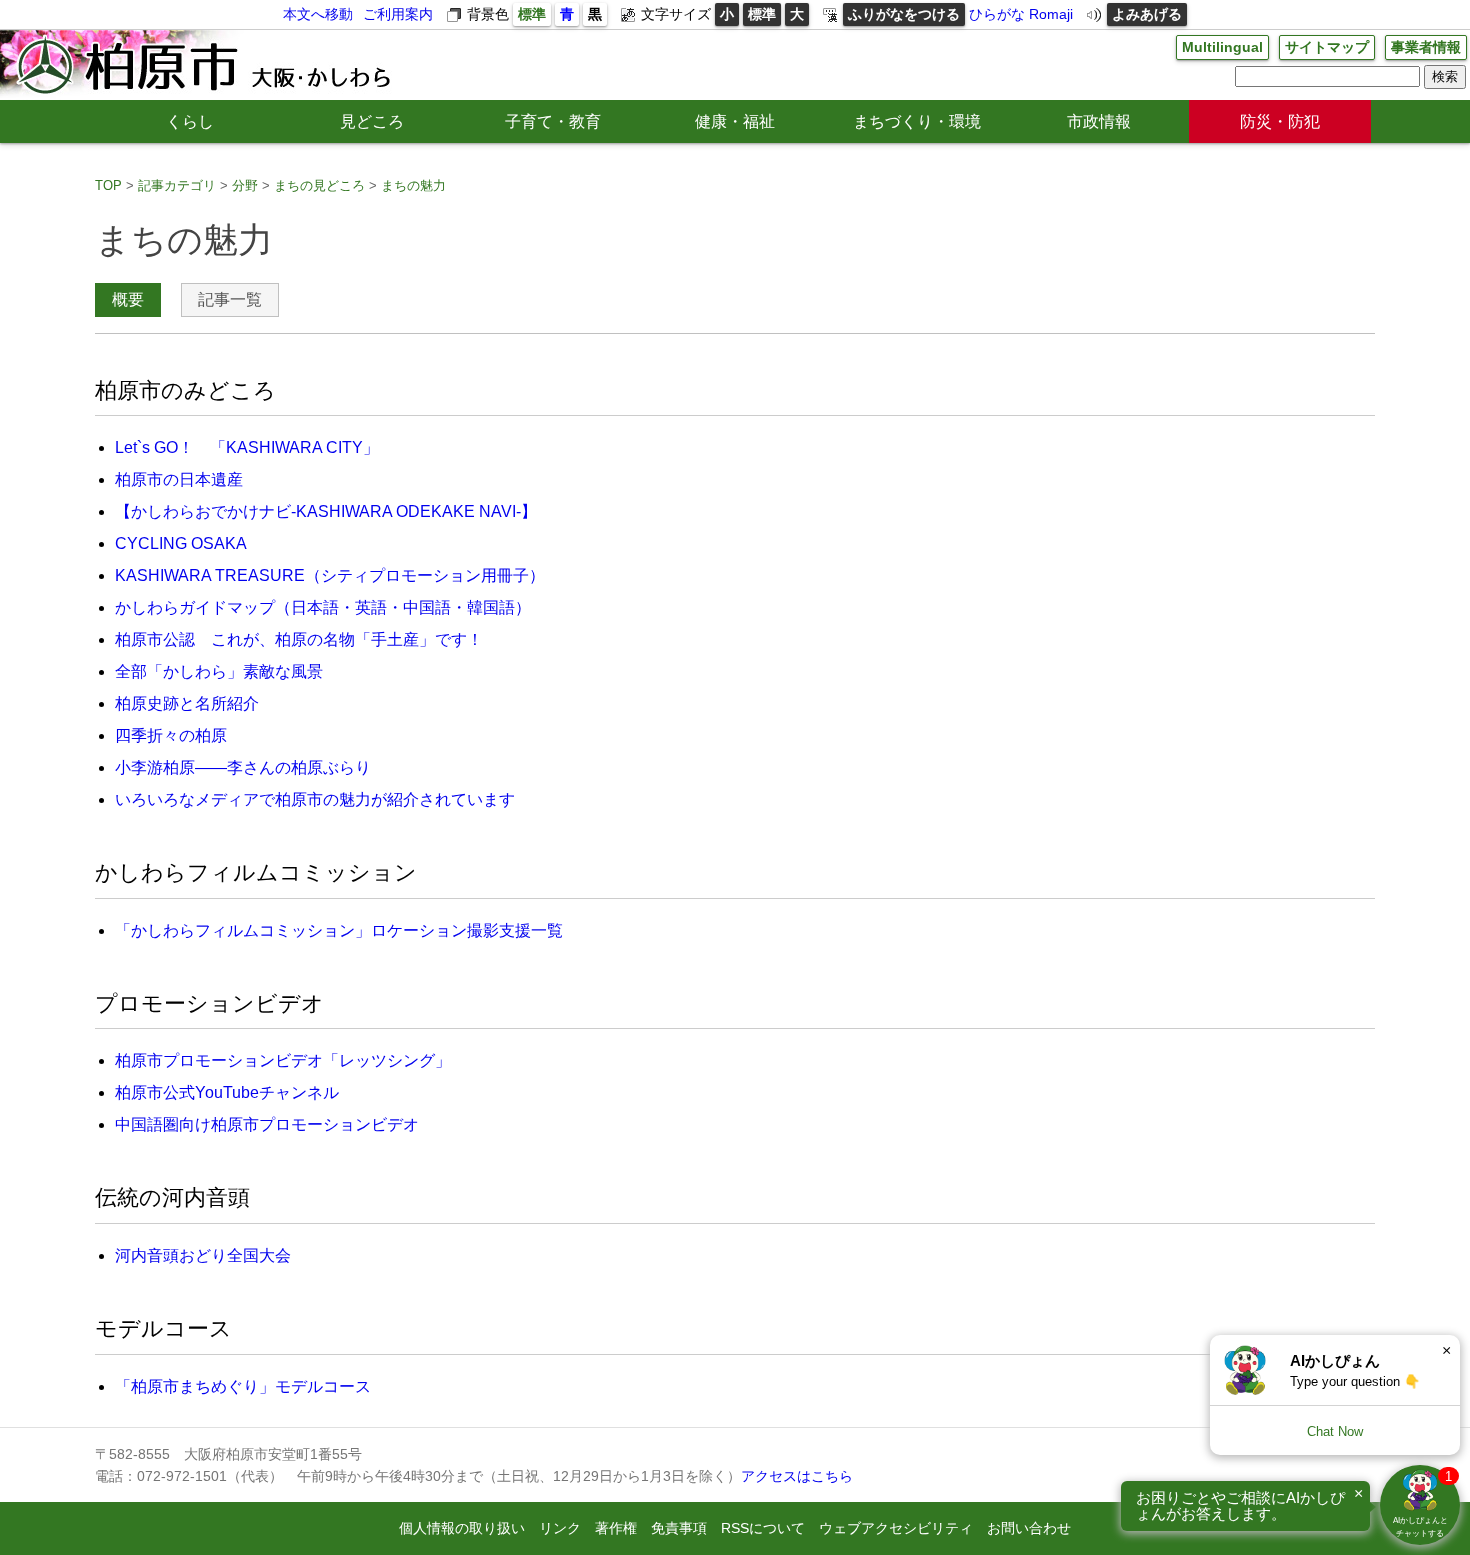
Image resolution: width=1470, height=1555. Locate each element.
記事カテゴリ (177, 185)
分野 (245, 185)
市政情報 (1099, 121)
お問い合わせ (1029, 1528)
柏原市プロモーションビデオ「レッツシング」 (283, 1060)
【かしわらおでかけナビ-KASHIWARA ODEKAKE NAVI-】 (326, 511)
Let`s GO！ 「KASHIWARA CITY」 (247, 447)
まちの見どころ (319, 185)
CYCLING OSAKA (181, 543)
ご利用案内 (398, 14)
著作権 (616, 1528)
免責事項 (679, 1528)
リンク (560, 1528)
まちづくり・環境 (917, 121)
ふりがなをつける (904, 14)
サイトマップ (1327, 47)
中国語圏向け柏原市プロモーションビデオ (267, 1124)
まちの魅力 (413, 185)
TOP (108, 185)
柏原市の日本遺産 (179, 479)
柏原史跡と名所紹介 (187, 703)
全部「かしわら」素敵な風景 (219, 671)
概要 (128, 299)
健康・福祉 (735, 121)
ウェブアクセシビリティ (896, 1528)
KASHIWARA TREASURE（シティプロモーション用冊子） (330, 575)
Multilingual (1222, 47)
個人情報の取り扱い (462, 1528)
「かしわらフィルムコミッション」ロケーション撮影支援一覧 (339, 930)
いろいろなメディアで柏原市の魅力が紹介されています (315, 799)
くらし (190, 121)
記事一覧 (230, 299)
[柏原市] (202, 65)
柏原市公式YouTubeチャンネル (227, 1092)
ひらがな (997, 14)
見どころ (372, 121)
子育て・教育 (553, 121)
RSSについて (763, 1528)
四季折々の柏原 (171, 735)
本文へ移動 (318, 14)
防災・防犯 (1280, 121)
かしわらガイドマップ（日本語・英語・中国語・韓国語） (323, 607)
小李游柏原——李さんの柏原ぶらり (243, 767)
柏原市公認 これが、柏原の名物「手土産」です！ (299, 639)
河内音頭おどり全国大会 (203, 1255)
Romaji (1051, 14)
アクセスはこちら (797, 1476)
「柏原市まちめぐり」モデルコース (243, 1386)
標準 (532, 14)
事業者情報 (1426, 47)
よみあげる (1147, 14)
